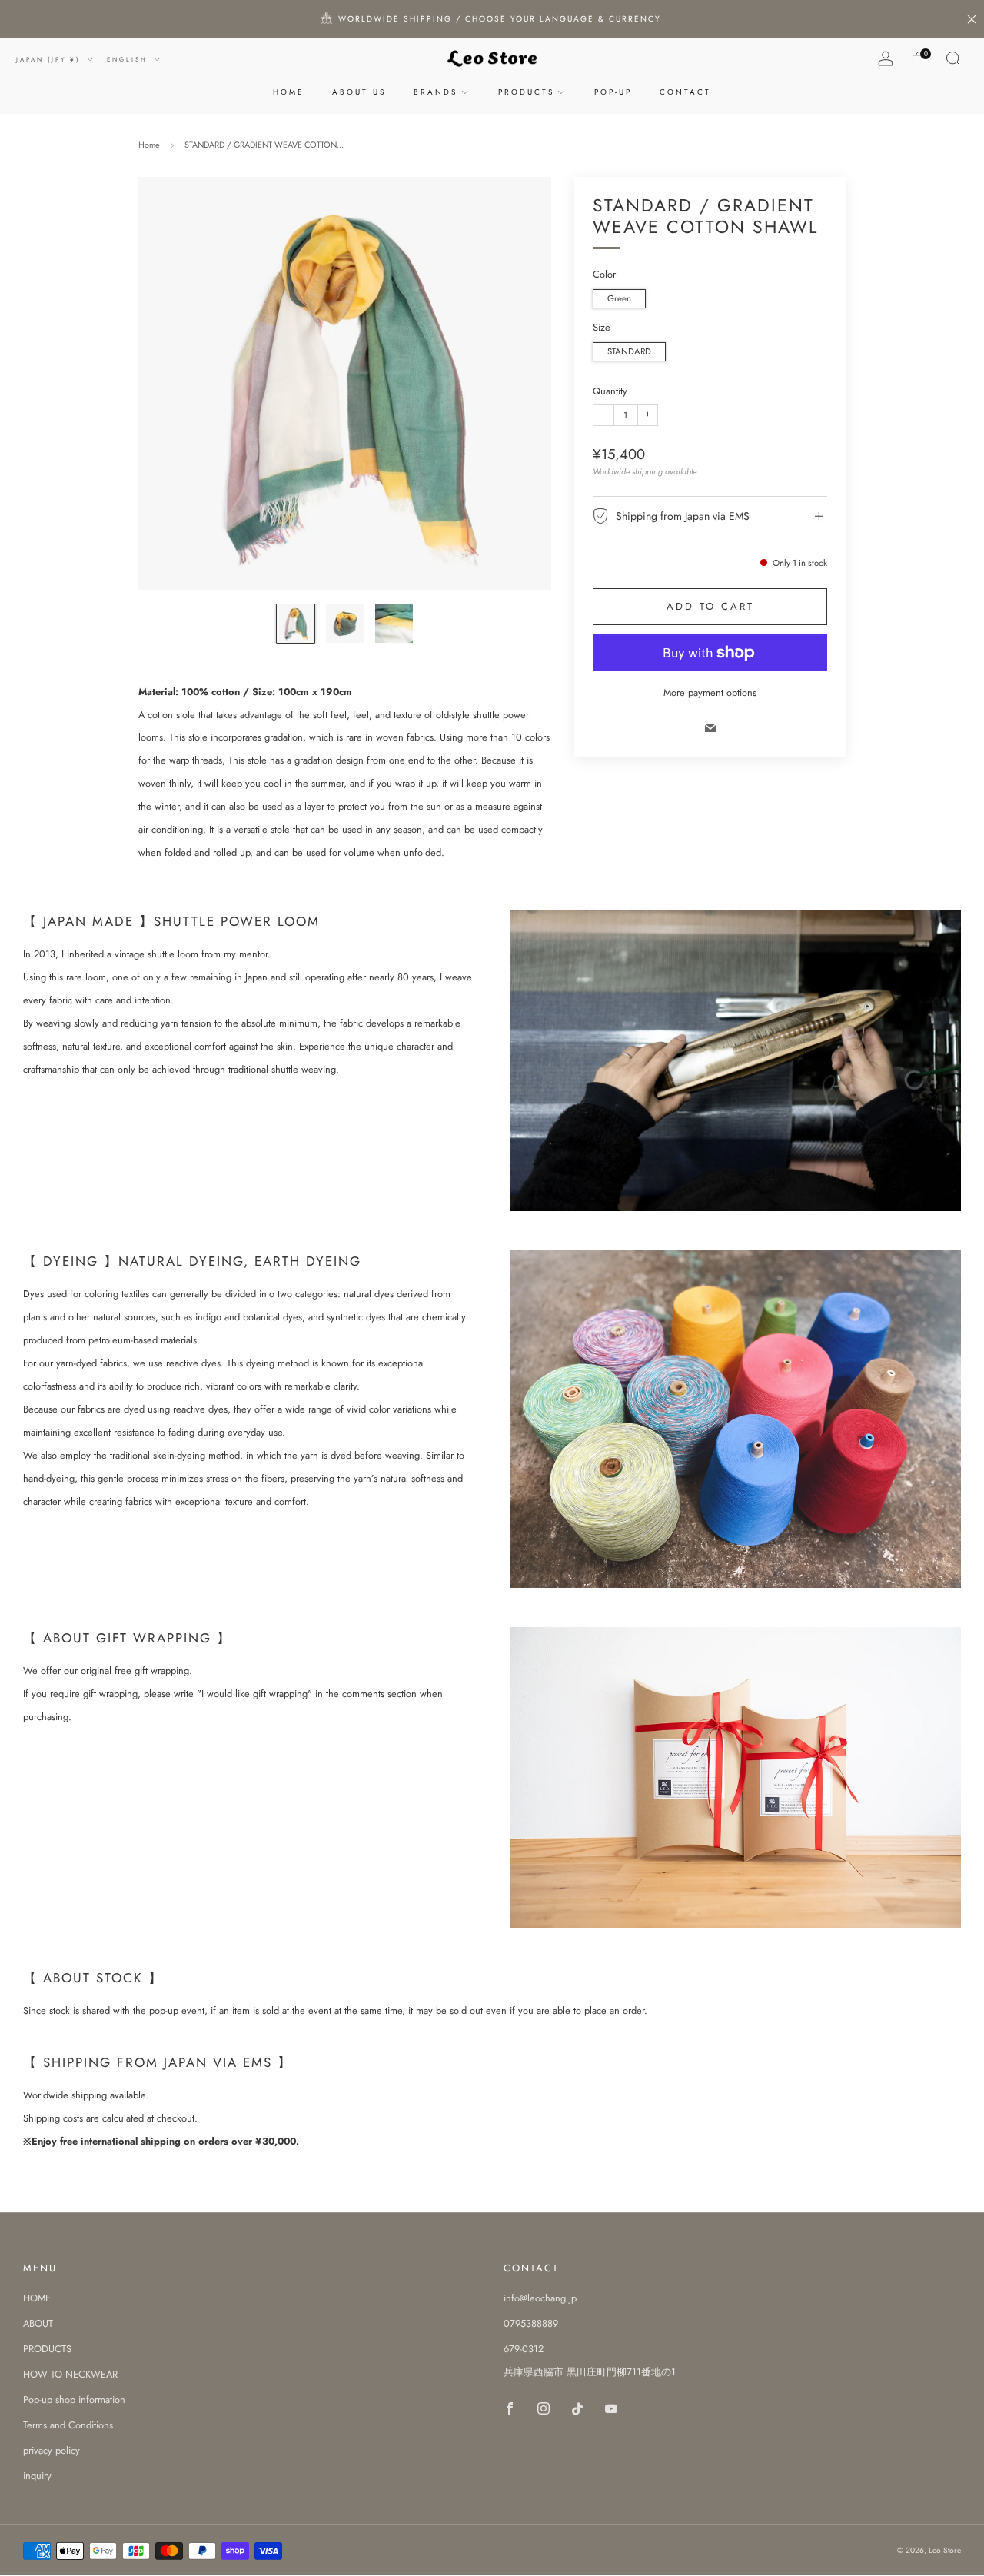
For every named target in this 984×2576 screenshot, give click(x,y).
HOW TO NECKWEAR (70, 2374)
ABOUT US (359, 92)
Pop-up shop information (74, 2400)
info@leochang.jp (540, 2298)
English (129, 59)
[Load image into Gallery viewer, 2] (345, 623)
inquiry (37, 2476)
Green (619, 298)
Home (149, 145)
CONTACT (685, 92)
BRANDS (435, 92)
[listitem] (492, 19)
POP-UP (613, 92)
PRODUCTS (526, 92)
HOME (289, 92)
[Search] (953, 58)
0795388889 (531, 2323)
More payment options (710, 692)
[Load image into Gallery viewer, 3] (394, 623)
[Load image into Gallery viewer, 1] (296, 623)
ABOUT (38, 2323)
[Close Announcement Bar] (972, 19)
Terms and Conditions (68, 2425)
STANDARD (629, 351)
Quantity (610, 391)
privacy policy (52, 2450)
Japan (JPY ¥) (50, 59)
